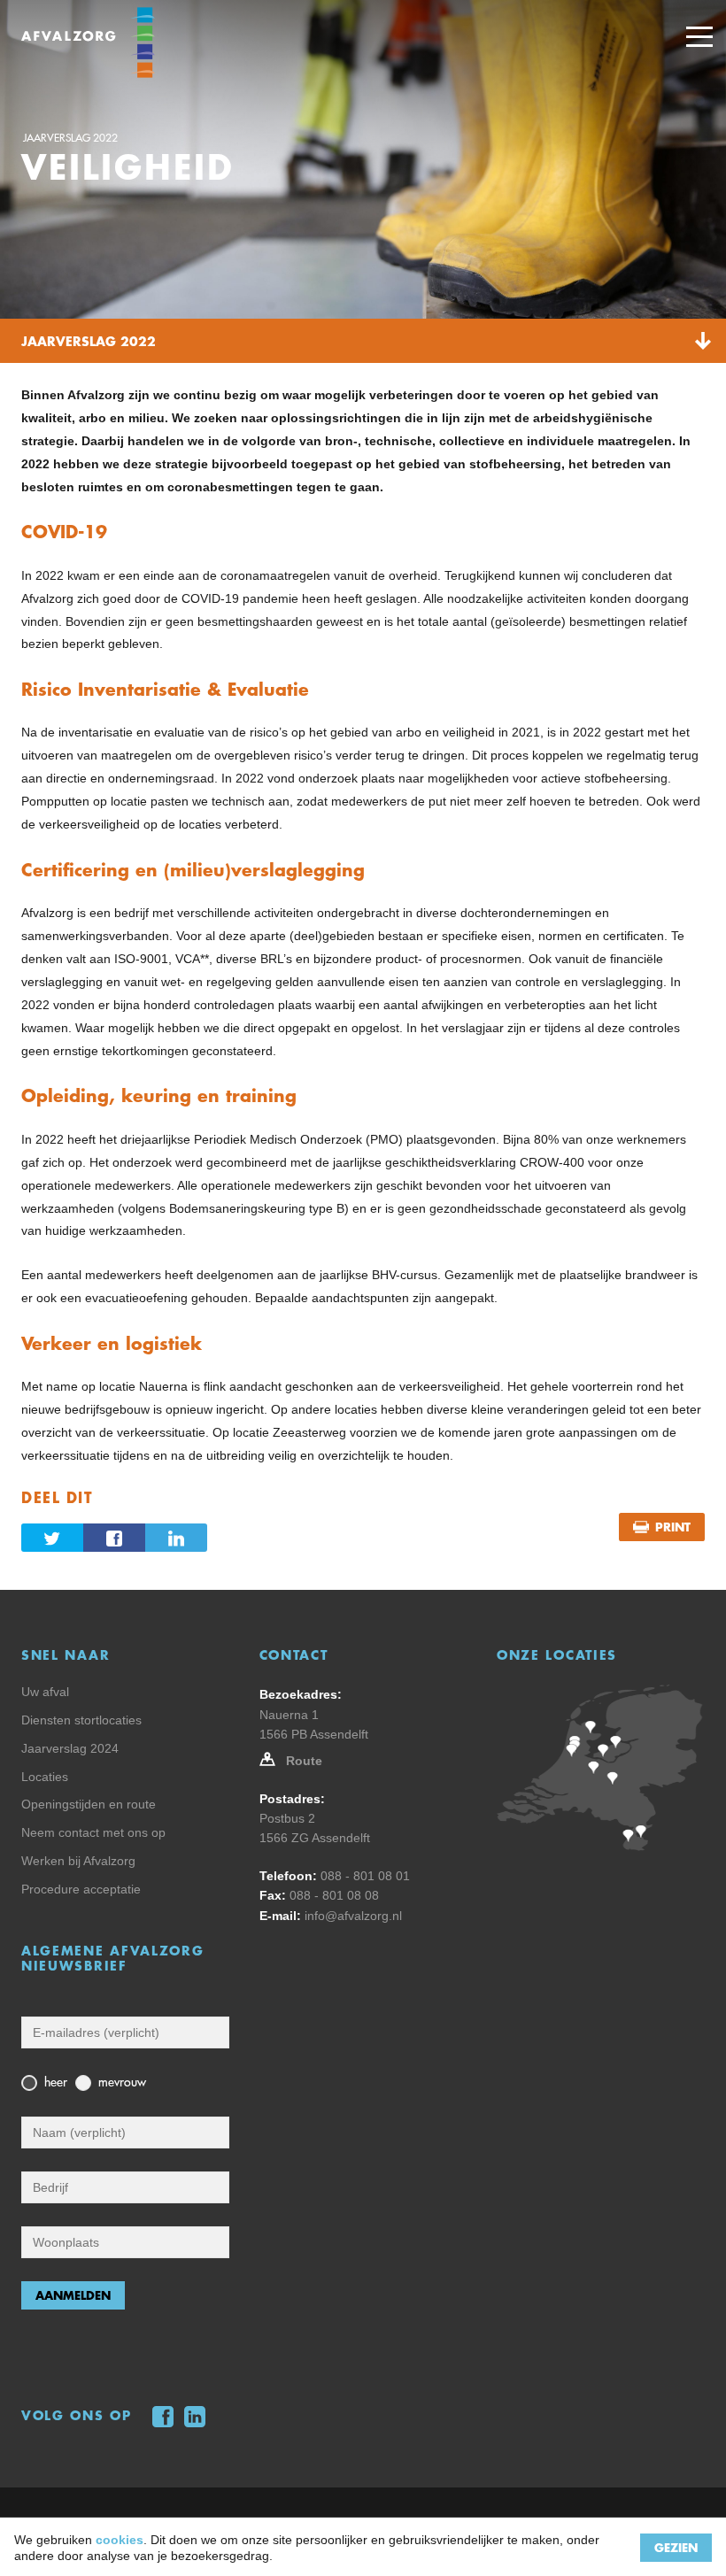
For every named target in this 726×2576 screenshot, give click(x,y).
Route (304, 1761)
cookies (120, 2540)
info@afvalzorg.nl (353, 1916)
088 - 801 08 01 (365, 1876)
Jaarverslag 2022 (70, 138)
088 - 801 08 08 (334, 1895)
